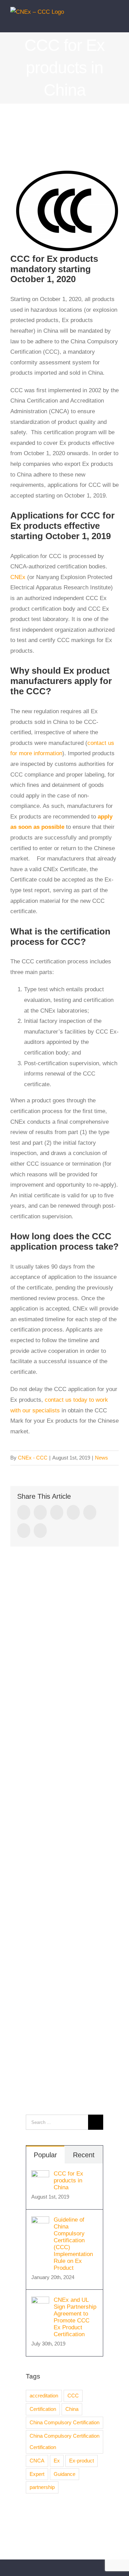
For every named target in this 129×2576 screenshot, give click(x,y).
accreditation (44, 2396)
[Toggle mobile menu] (116, 22)
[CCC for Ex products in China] (40, 2175)
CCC (73, 2396)
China (72, 2409)
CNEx (18, 577)
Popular (45, 2155)
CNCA (37, 2461)
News (101, 1458)
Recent (84, 2155)
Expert (37, 2474)
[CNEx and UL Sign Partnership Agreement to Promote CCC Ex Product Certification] (40, 2302)
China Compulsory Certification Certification (64, 2441)
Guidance (64, 2474)
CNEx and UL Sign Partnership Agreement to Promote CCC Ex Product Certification (75, 2317)
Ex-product (82, 2461)
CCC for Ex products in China (68, 2180)
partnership (42, 2487)
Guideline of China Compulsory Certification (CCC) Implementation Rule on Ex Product (73, 2244)
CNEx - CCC (33, 1458)
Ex (57, 2461)
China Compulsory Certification (64, 2422)
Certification (43, 2409)
